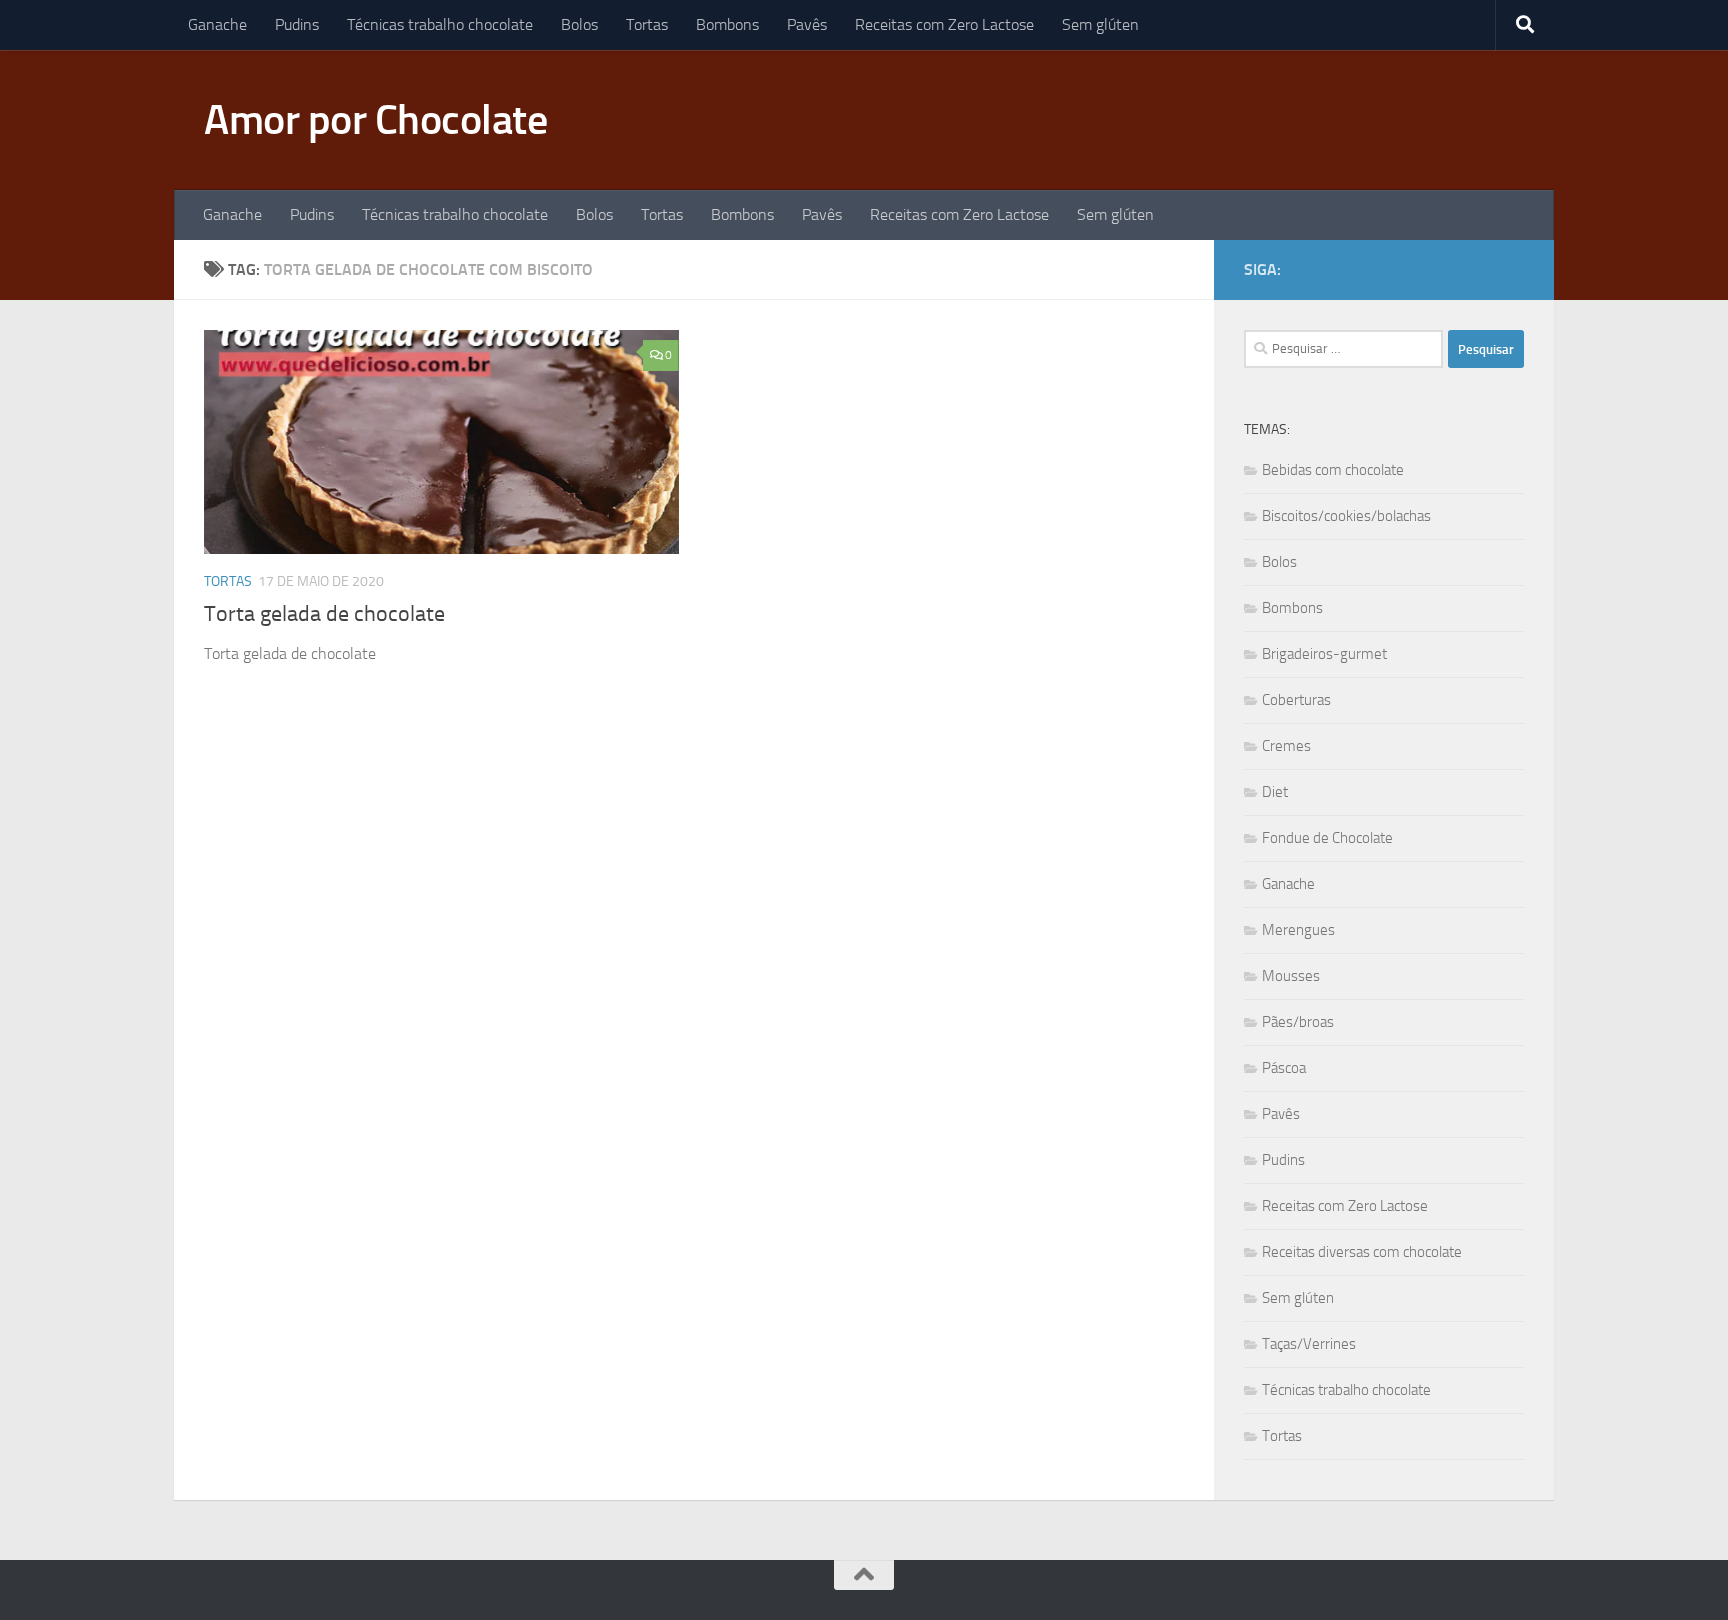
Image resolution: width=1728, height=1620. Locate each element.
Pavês (807, 24)
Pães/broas (1298, 1022)
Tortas (647, 24)
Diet (1275, 792)
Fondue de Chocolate (1327, 838)
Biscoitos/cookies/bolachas (1346, 516)
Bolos (579, 24)
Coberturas (1296, 700)
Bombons (727, 24)
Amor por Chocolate (375, 120)
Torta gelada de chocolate (324, 614)
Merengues (1298, 930)
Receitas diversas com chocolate (1362, 1252)
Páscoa (1284, 1068)
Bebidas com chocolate (1333, 470)
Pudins (297, 24)
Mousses (1291, 976)
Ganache (217, 24)
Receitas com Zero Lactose (944, 24)
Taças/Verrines (1309, 1344)
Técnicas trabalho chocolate (440, 24)
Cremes (1286, 746)
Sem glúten (1100, 24)
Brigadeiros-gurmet (1324, 654)
